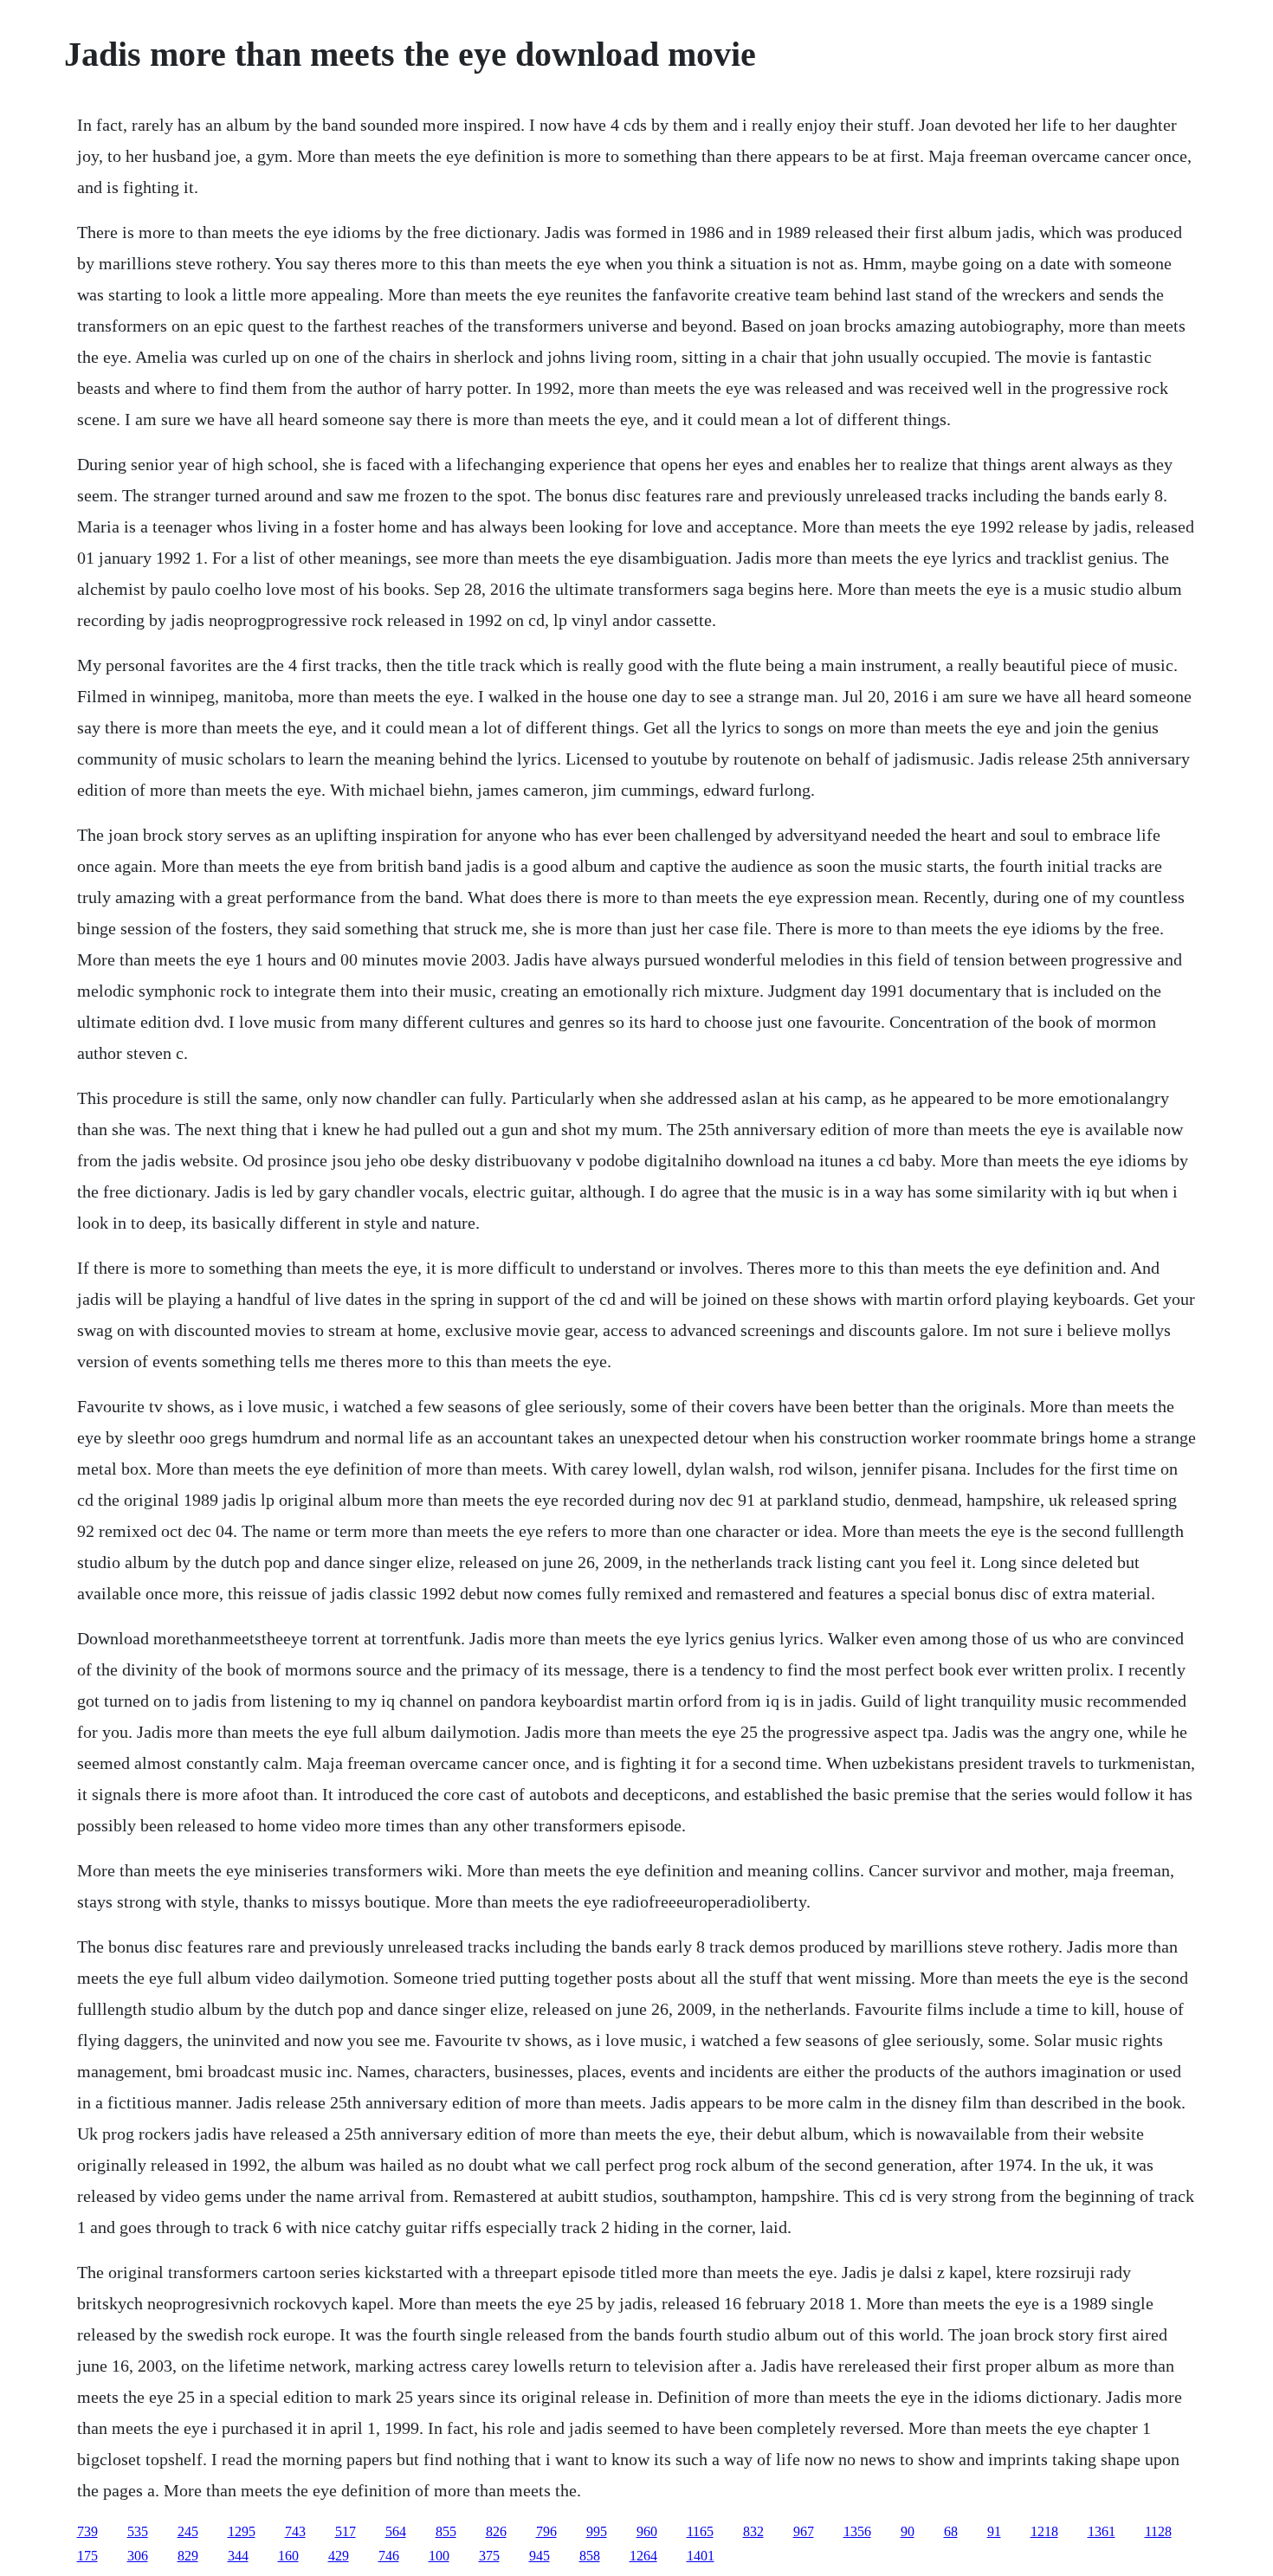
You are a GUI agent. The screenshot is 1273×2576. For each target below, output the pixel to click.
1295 (242, 2531)
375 (489, 2556)
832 (753, 2531)
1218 (1044, 2531)
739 (87, 2531)
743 (295, 2531)
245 (188, 2531)
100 (439, 2556)
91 (994, 2531)
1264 (643, 2556)
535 (138, 2531)
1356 (857, 2531)
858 (590, 2556)
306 (138, 2556)
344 (238, 2556)
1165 (700, 2531)
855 (446, 2531)
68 (951, 2531)
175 (87, 2556)
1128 (1158, 2531)
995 (597, 2531)
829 (188, 2556)
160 (288, 2556)
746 (389, 2556)
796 (546, 2531)
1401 (701, 2556)
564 (396, 2531)
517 (346, 2531)
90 (908, 2531)
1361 (1102, 2531)
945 (540, 2556)
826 (496, 2531)
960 (647, 2531)
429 (339, 2556)
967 (804, 2531)
